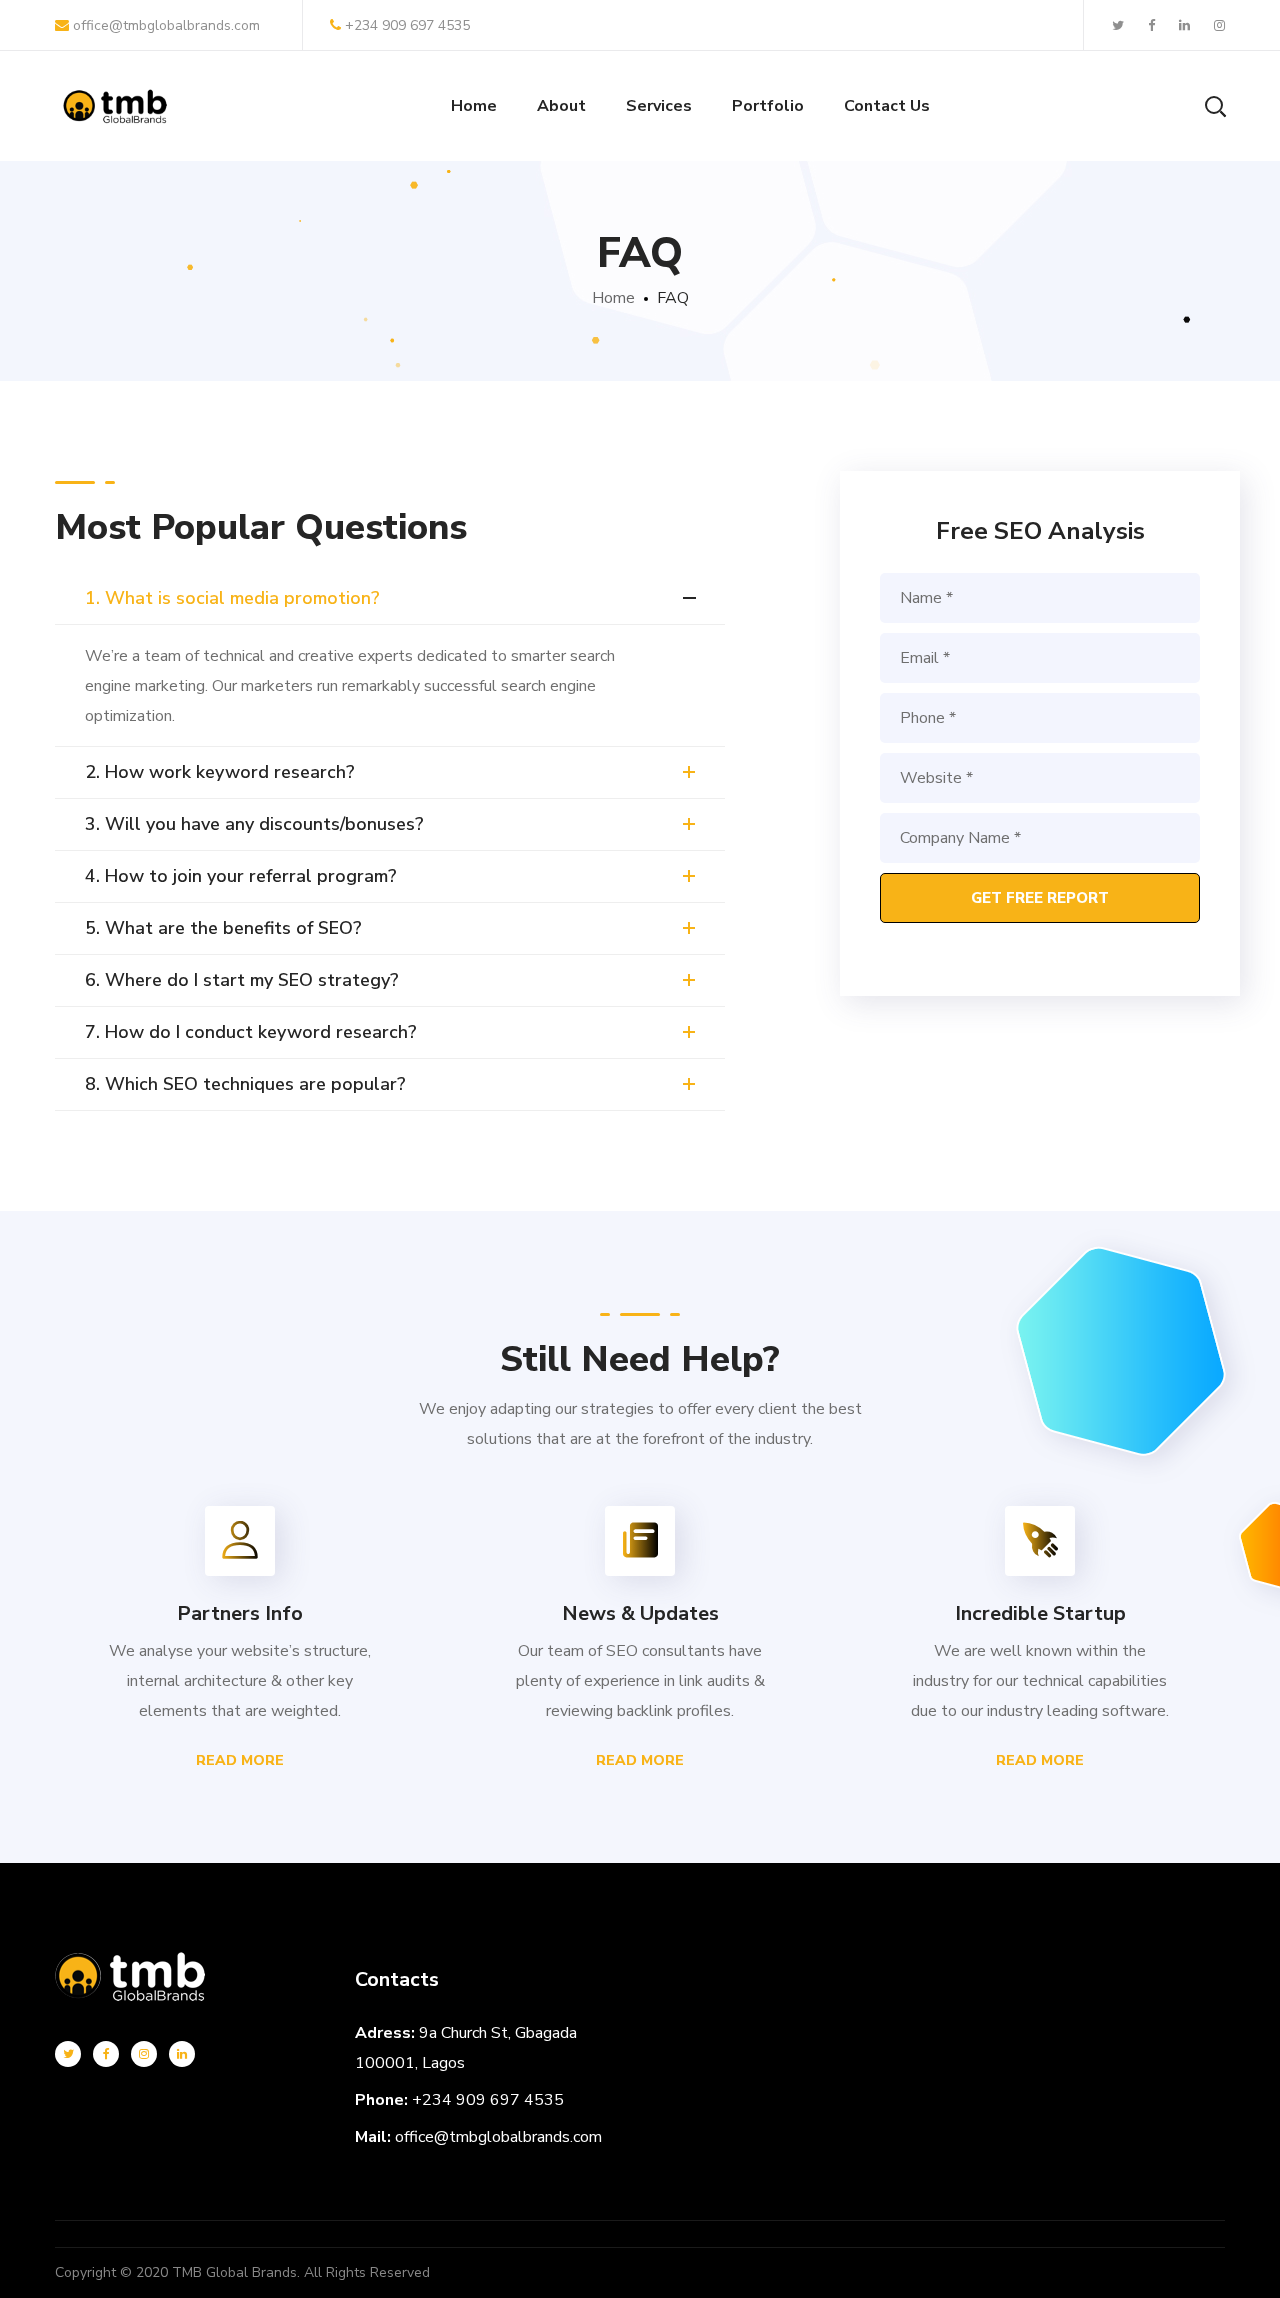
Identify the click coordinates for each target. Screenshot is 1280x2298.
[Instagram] (144, 2054)
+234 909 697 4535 (407, 25)
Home (613, 298)
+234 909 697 (468, 2100)
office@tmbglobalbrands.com (164, 25)
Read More (240, 1760)
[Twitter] (68, 2054)
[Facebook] (106, 2054)
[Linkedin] (182, 2054)
